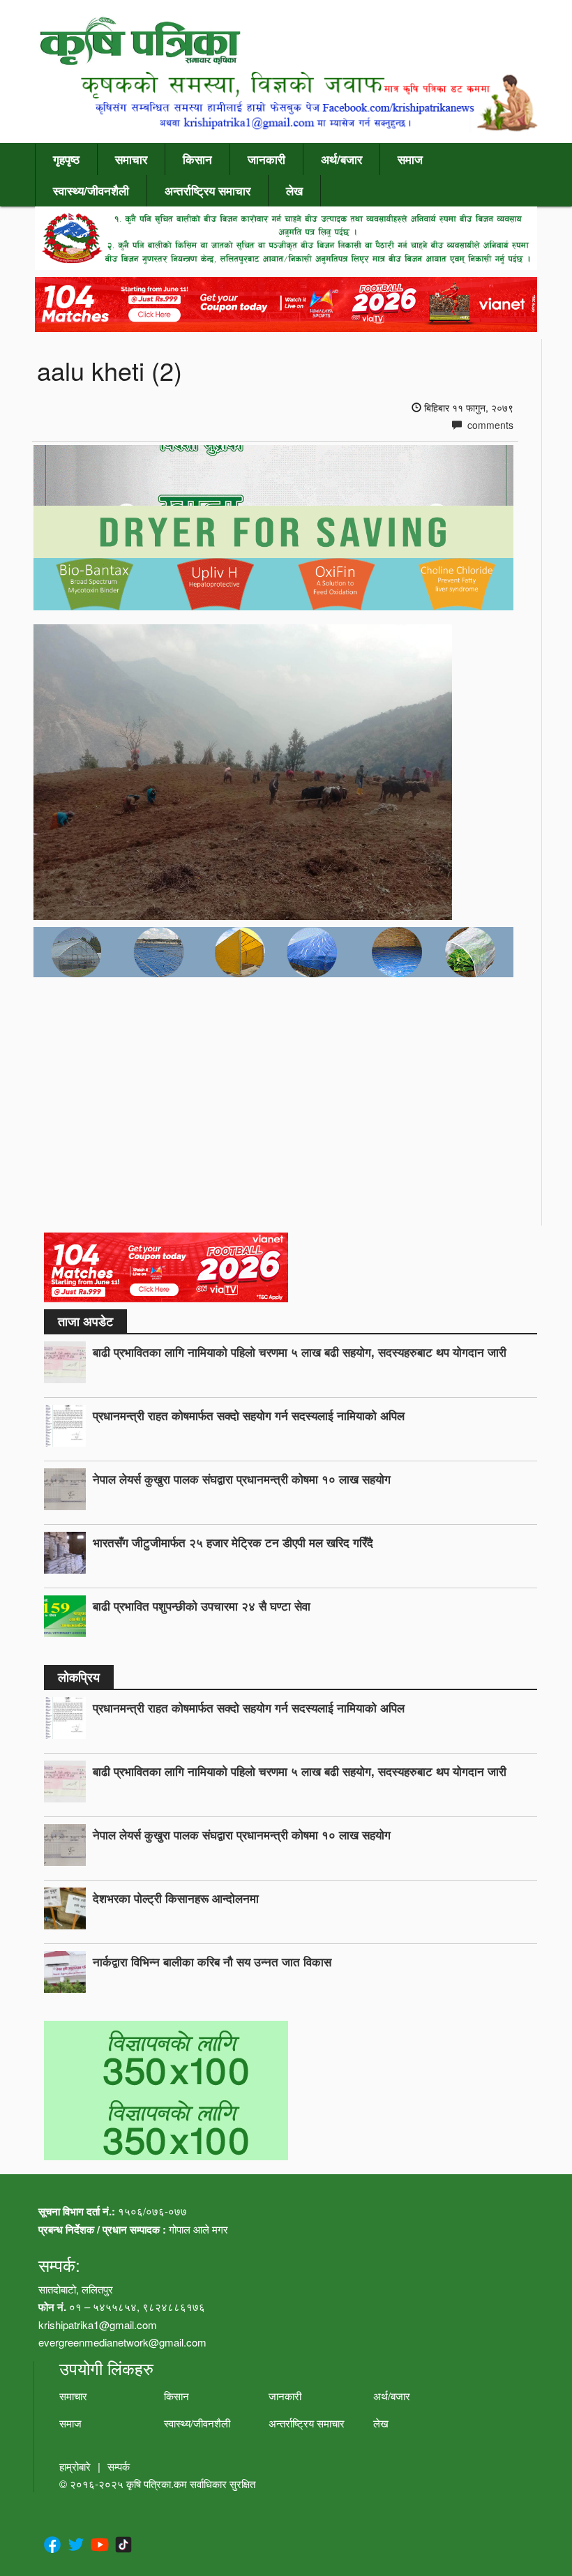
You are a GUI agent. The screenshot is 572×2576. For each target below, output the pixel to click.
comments (489, 425)
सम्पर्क (119, 2466)
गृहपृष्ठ (66, 159)
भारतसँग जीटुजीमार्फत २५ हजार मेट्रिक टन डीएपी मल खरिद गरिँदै (233, 1542)
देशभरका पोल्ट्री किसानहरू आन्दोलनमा (176, 1898)
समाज (410, 159)
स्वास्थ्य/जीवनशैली (91, 190)
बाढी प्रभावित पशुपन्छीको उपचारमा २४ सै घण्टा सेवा (202, 1606)
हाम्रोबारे (75, 2466)
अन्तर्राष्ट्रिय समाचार (208, 190)
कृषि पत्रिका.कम (158, 2484)
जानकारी (266, 159)
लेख (294, 190)
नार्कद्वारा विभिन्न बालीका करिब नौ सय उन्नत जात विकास (212, 1961)
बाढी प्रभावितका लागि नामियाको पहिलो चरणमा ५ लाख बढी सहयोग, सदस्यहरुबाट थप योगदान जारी (300, 1352)
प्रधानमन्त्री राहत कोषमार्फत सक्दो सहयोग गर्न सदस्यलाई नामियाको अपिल (249, 1415)
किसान (197, 159)
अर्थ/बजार (341, 159)
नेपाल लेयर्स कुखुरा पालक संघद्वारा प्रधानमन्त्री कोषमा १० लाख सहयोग (242, 1479)
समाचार (131, 159)
